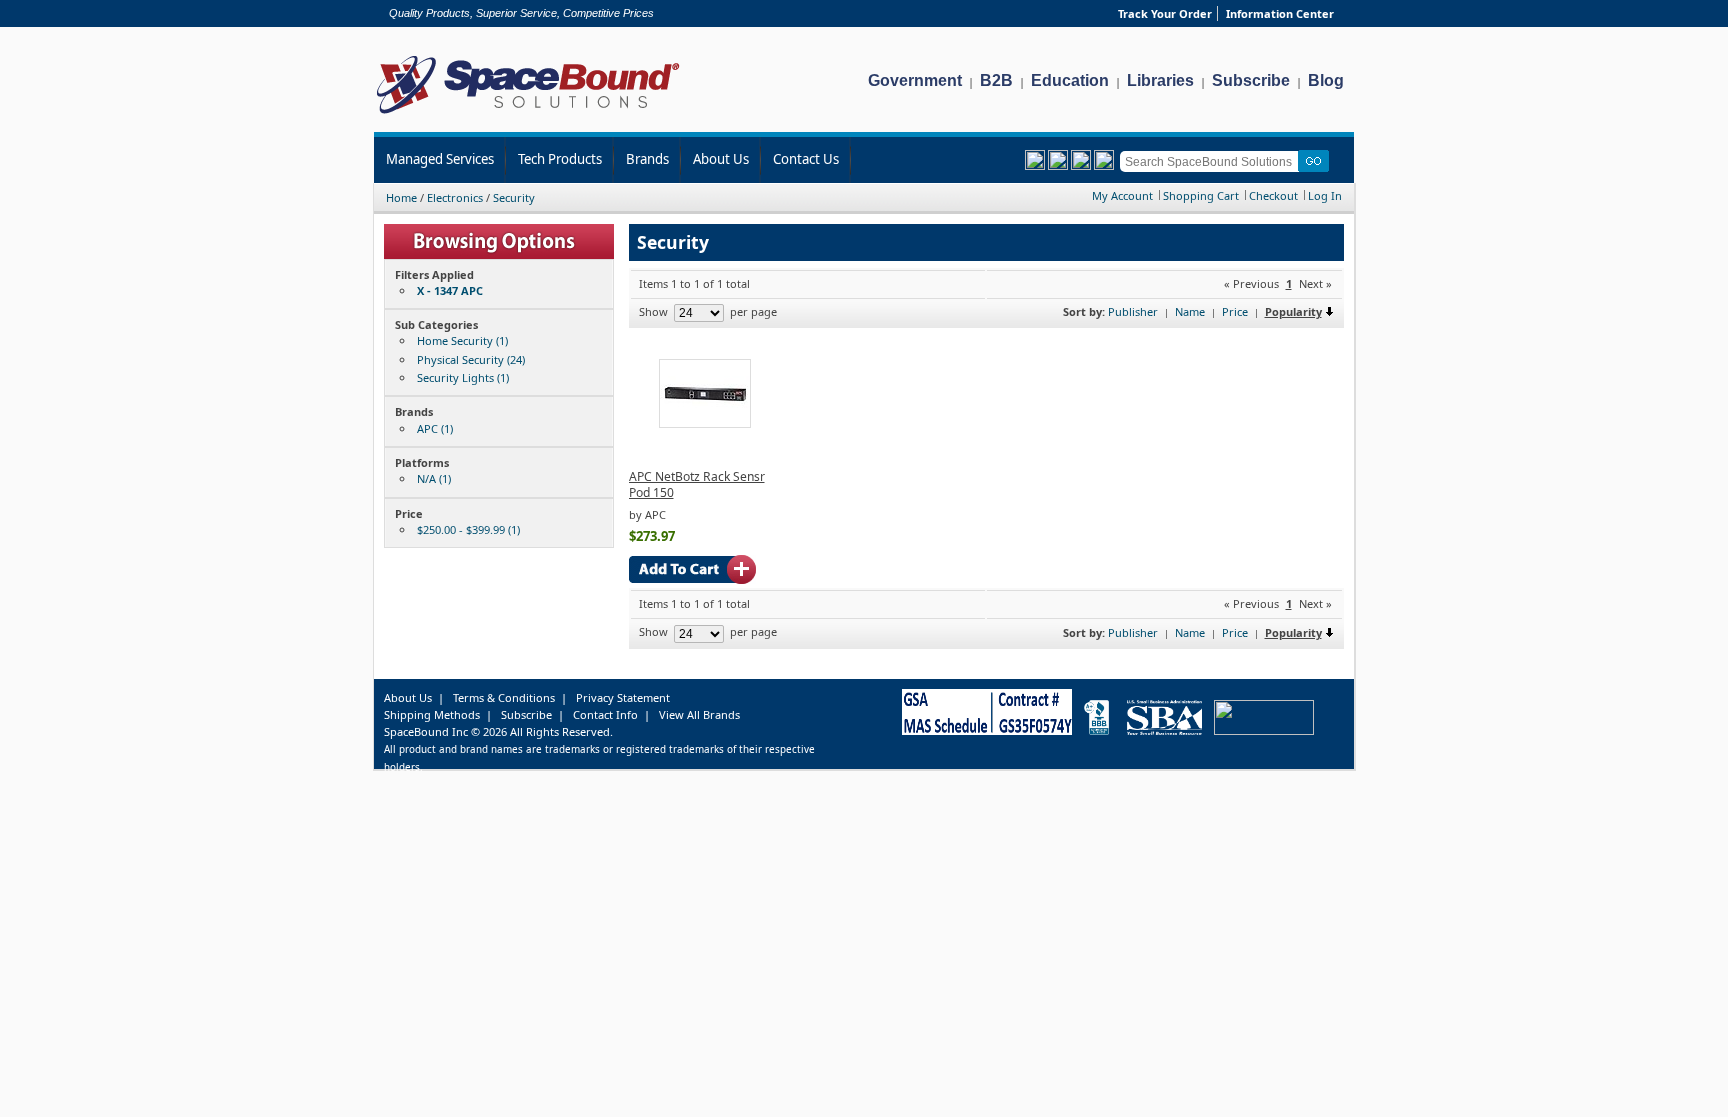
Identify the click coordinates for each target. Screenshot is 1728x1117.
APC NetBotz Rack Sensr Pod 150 (697, 484)
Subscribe (1251, 80)
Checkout (1273, 195)
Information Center (1280, 13)
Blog (1326, 80)
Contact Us (806, 159)
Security (514, 197)
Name (1190, 311)
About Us (721, 159)
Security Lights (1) (463, 377)
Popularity (1293, 311)
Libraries (1160, 80)
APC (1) (435, 428)
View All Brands (699, 714)
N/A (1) (434, 478)
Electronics (455, 197)
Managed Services (440, 159)
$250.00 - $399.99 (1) (468, 529)
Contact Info (605, 714)
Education (1070, 80)
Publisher (1133, 311)
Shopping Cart (1201, 195)
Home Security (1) (462, 340)
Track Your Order (1165, 13)
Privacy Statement (623, 697)
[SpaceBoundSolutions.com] (528, 115)
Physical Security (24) (471, 359)
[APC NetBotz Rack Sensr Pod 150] (705, 423)
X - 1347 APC (450, 290)
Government (915, 80)
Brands (647, 159)
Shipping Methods (432, 714)
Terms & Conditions (504, 697)
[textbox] (1212, 161)
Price (1235, 311)
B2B (996, 80)
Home (401, 197)
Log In (1325, 195)
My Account (1122, 195)
